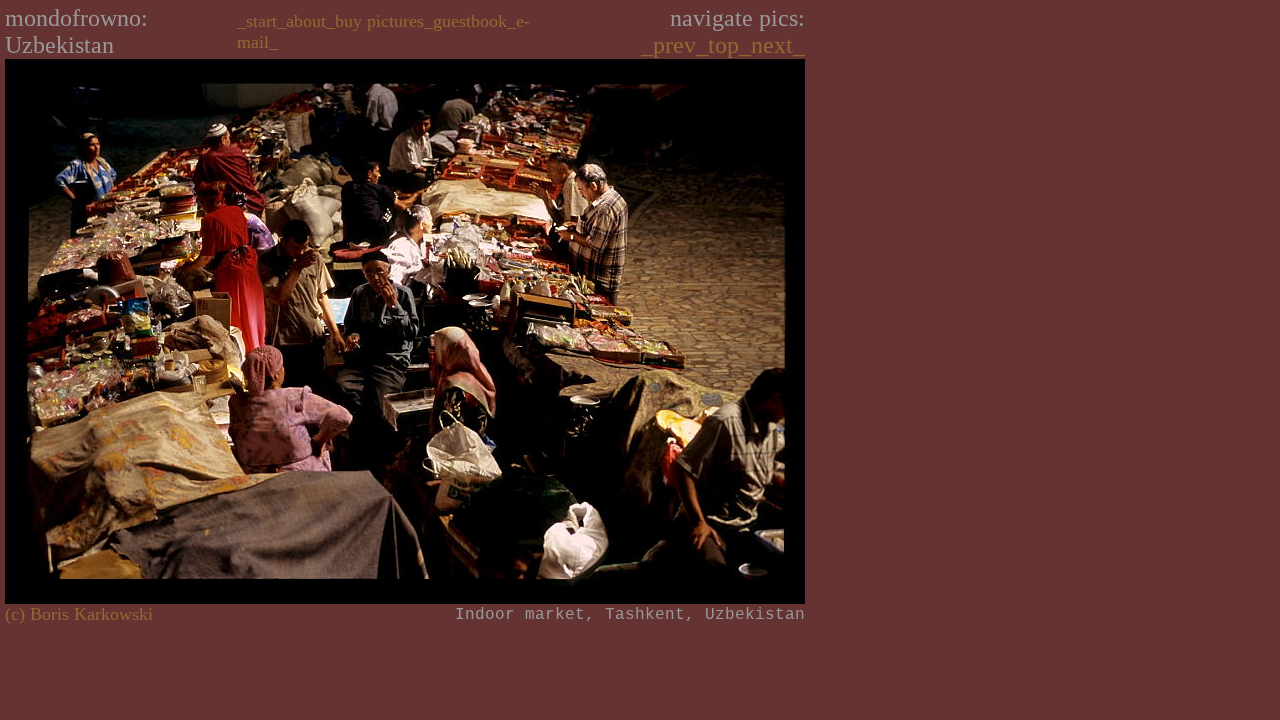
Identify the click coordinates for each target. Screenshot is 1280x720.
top (723, 45)
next (772, 45)
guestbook (470, 21)
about (306, 21)
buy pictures (379, 21)
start (261, 21)
